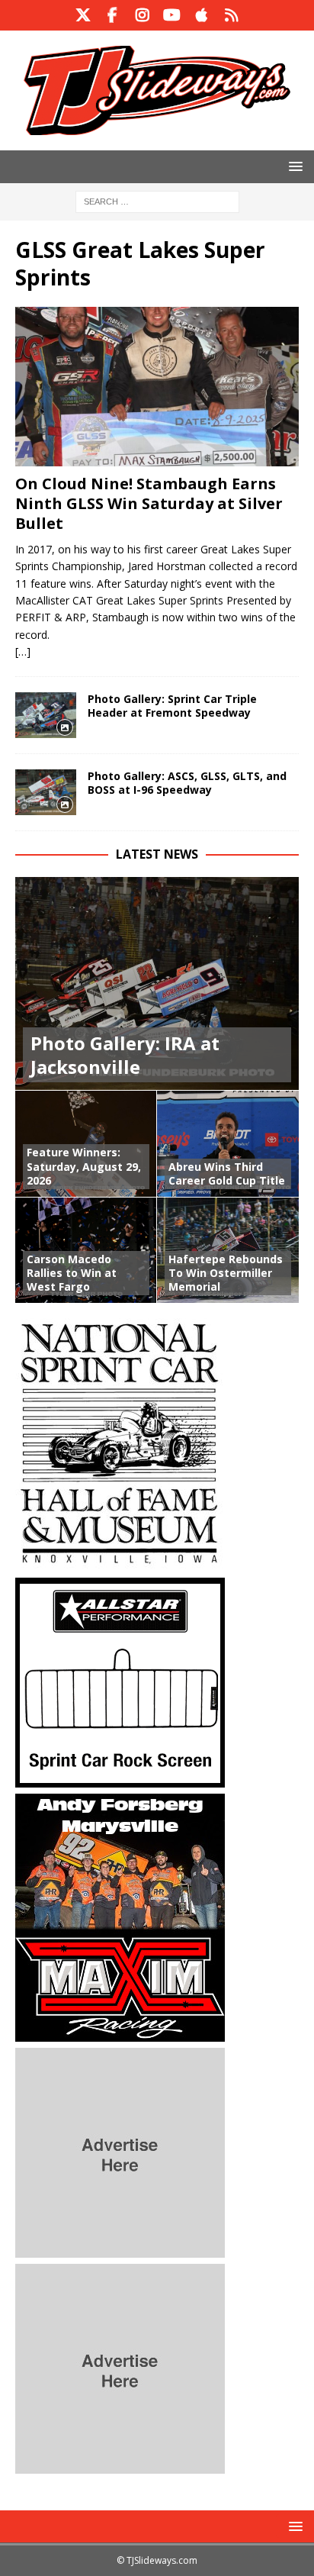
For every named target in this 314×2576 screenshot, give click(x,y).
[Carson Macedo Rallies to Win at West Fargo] (86, 1250)
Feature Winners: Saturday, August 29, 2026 (84, 1166)
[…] (23, 651)
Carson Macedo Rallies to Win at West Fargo (72, 1273)
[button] (293, 166)
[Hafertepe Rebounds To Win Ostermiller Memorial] (228, 1250)
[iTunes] (202, 15)
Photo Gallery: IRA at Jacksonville (125, 1055)
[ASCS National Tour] (46, 792)
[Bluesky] (231, 15)
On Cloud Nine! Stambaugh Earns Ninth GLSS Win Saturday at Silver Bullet (149, 503)
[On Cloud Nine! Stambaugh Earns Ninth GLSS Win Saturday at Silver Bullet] (157, 387)
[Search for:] (157, 200)
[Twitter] (83, 15)
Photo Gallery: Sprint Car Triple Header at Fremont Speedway (172, 706)
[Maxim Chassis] (120, 2033)
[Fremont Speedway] (46, 715)
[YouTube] (172, 15)
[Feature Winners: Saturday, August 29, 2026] (86, 1143)
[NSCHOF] (120, 1563)
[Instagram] (142, 15)
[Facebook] (112, 15)
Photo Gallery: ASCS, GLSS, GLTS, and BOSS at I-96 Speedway (187, 783)
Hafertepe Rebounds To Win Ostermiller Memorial (226, 1273)
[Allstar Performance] (120, 1779)
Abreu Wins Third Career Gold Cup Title (227, 1174)
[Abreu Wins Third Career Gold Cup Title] (228, 1143)
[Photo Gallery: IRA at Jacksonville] (157, 983)
